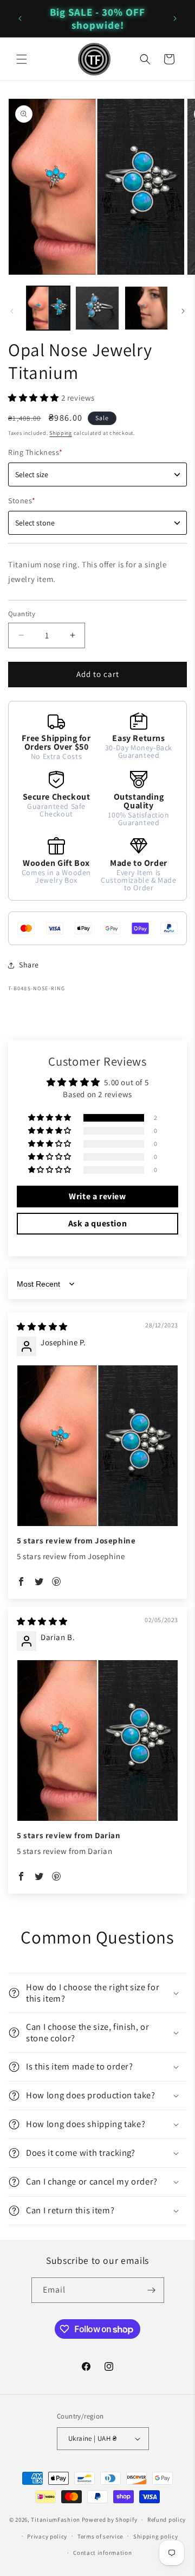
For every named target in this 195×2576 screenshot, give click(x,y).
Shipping (61, 433)
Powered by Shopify (110, 2520)
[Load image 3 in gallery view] (146, 308)
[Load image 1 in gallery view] (48, 308)
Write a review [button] (97, 1196)
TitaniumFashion (56, 2520)
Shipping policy (156, 2536)
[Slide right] (183, 311)
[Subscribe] (152, 2290)
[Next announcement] (175, 18)
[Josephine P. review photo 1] (97, 1446)
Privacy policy (47, 2536)
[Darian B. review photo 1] (97, 1740)
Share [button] (29, 965)
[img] (42, 1327)
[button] (22, 59)
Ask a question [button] (97, 1223)
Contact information (102, 2553)
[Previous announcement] (20, 18)
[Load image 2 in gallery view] (97, 308)
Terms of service (100, 2536)
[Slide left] (12, 311)
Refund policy (167, 2520)
